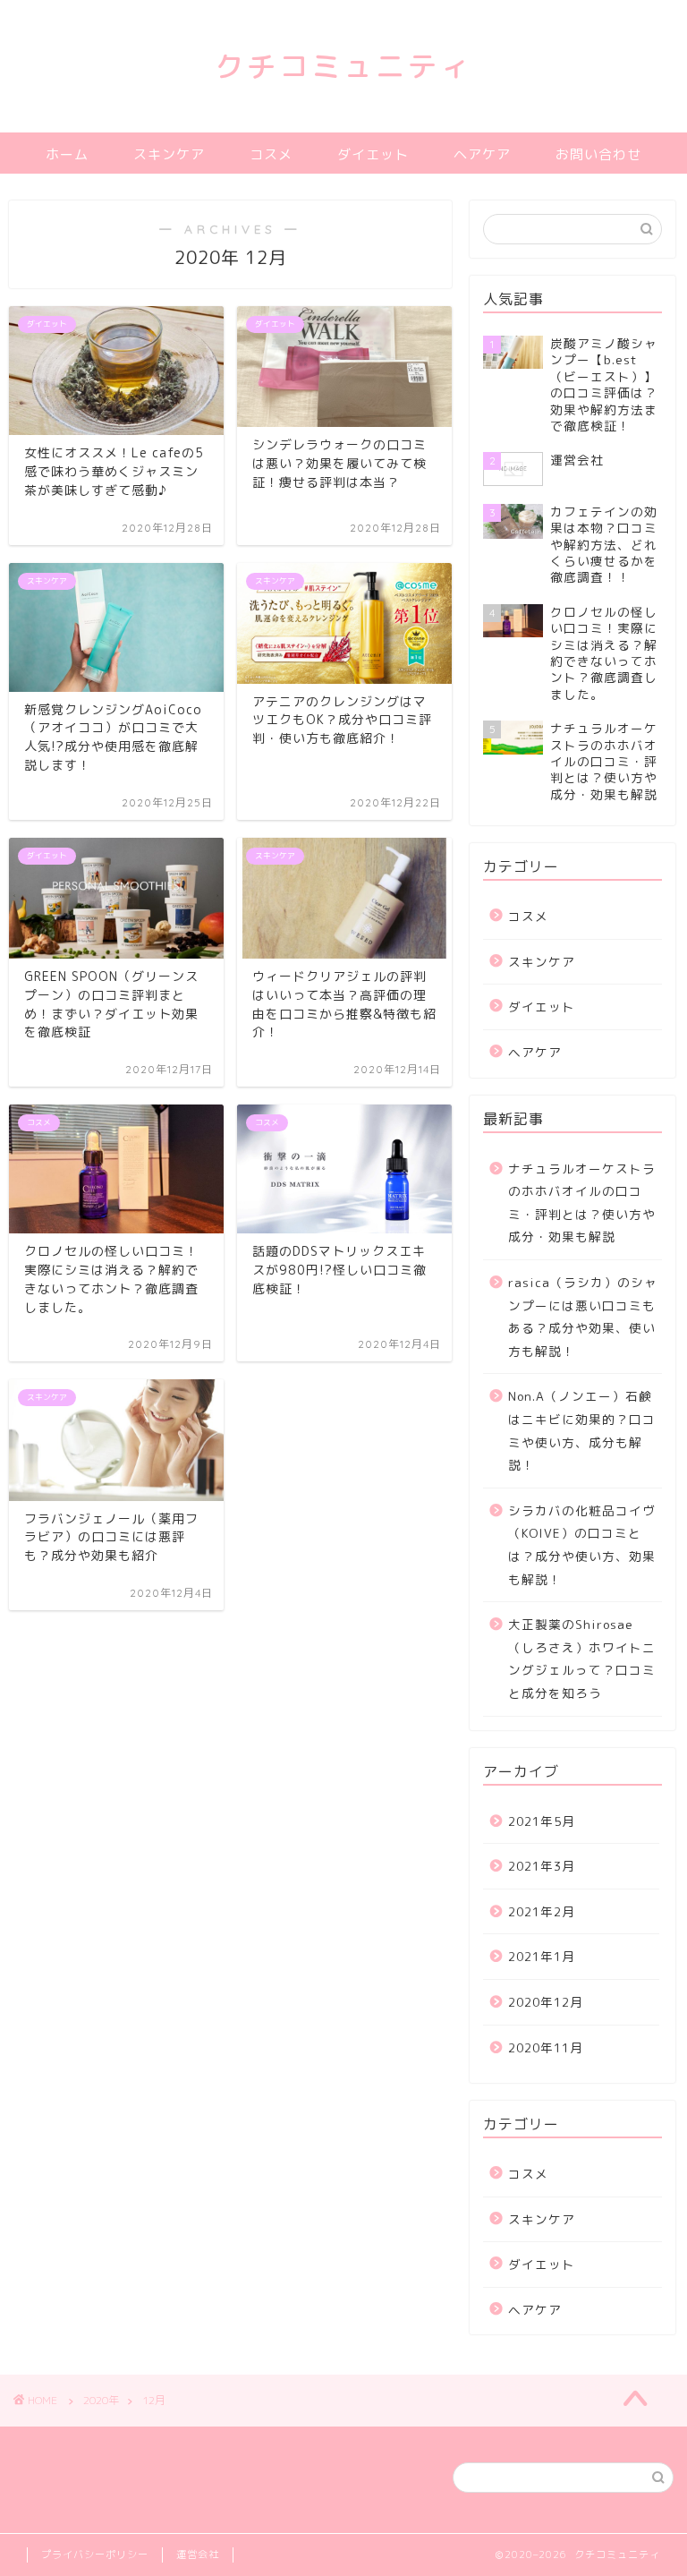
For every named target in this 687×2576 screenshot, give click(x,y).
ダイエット (373, 154)
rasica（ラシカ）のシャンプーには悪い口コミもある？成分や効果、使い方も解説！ (583, 1317)
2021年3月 (542, 1866)
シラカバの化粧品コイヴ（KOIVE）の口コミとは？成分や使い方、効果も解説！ (582, 1545)
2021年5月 (542, 1821)
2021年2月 (542, 1911)
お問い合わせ (598, 154)
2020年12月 (546, 2002)
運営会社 (198, 2555)
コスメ (271, 154)
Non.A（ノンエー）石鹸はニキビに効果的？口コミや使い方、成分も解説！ (582, 1430)
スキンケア (169, 154)
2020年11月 (546, 2047)
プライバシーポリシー (95, 2555)
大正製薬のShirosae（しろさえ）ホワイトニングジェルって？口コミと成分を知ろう (582, 1659)
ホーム (67, 154)
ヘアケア (482, 154)
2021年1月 (542, 1956)
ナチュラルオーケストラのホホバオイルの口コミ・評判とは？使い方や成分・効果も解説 (582, 1203)
